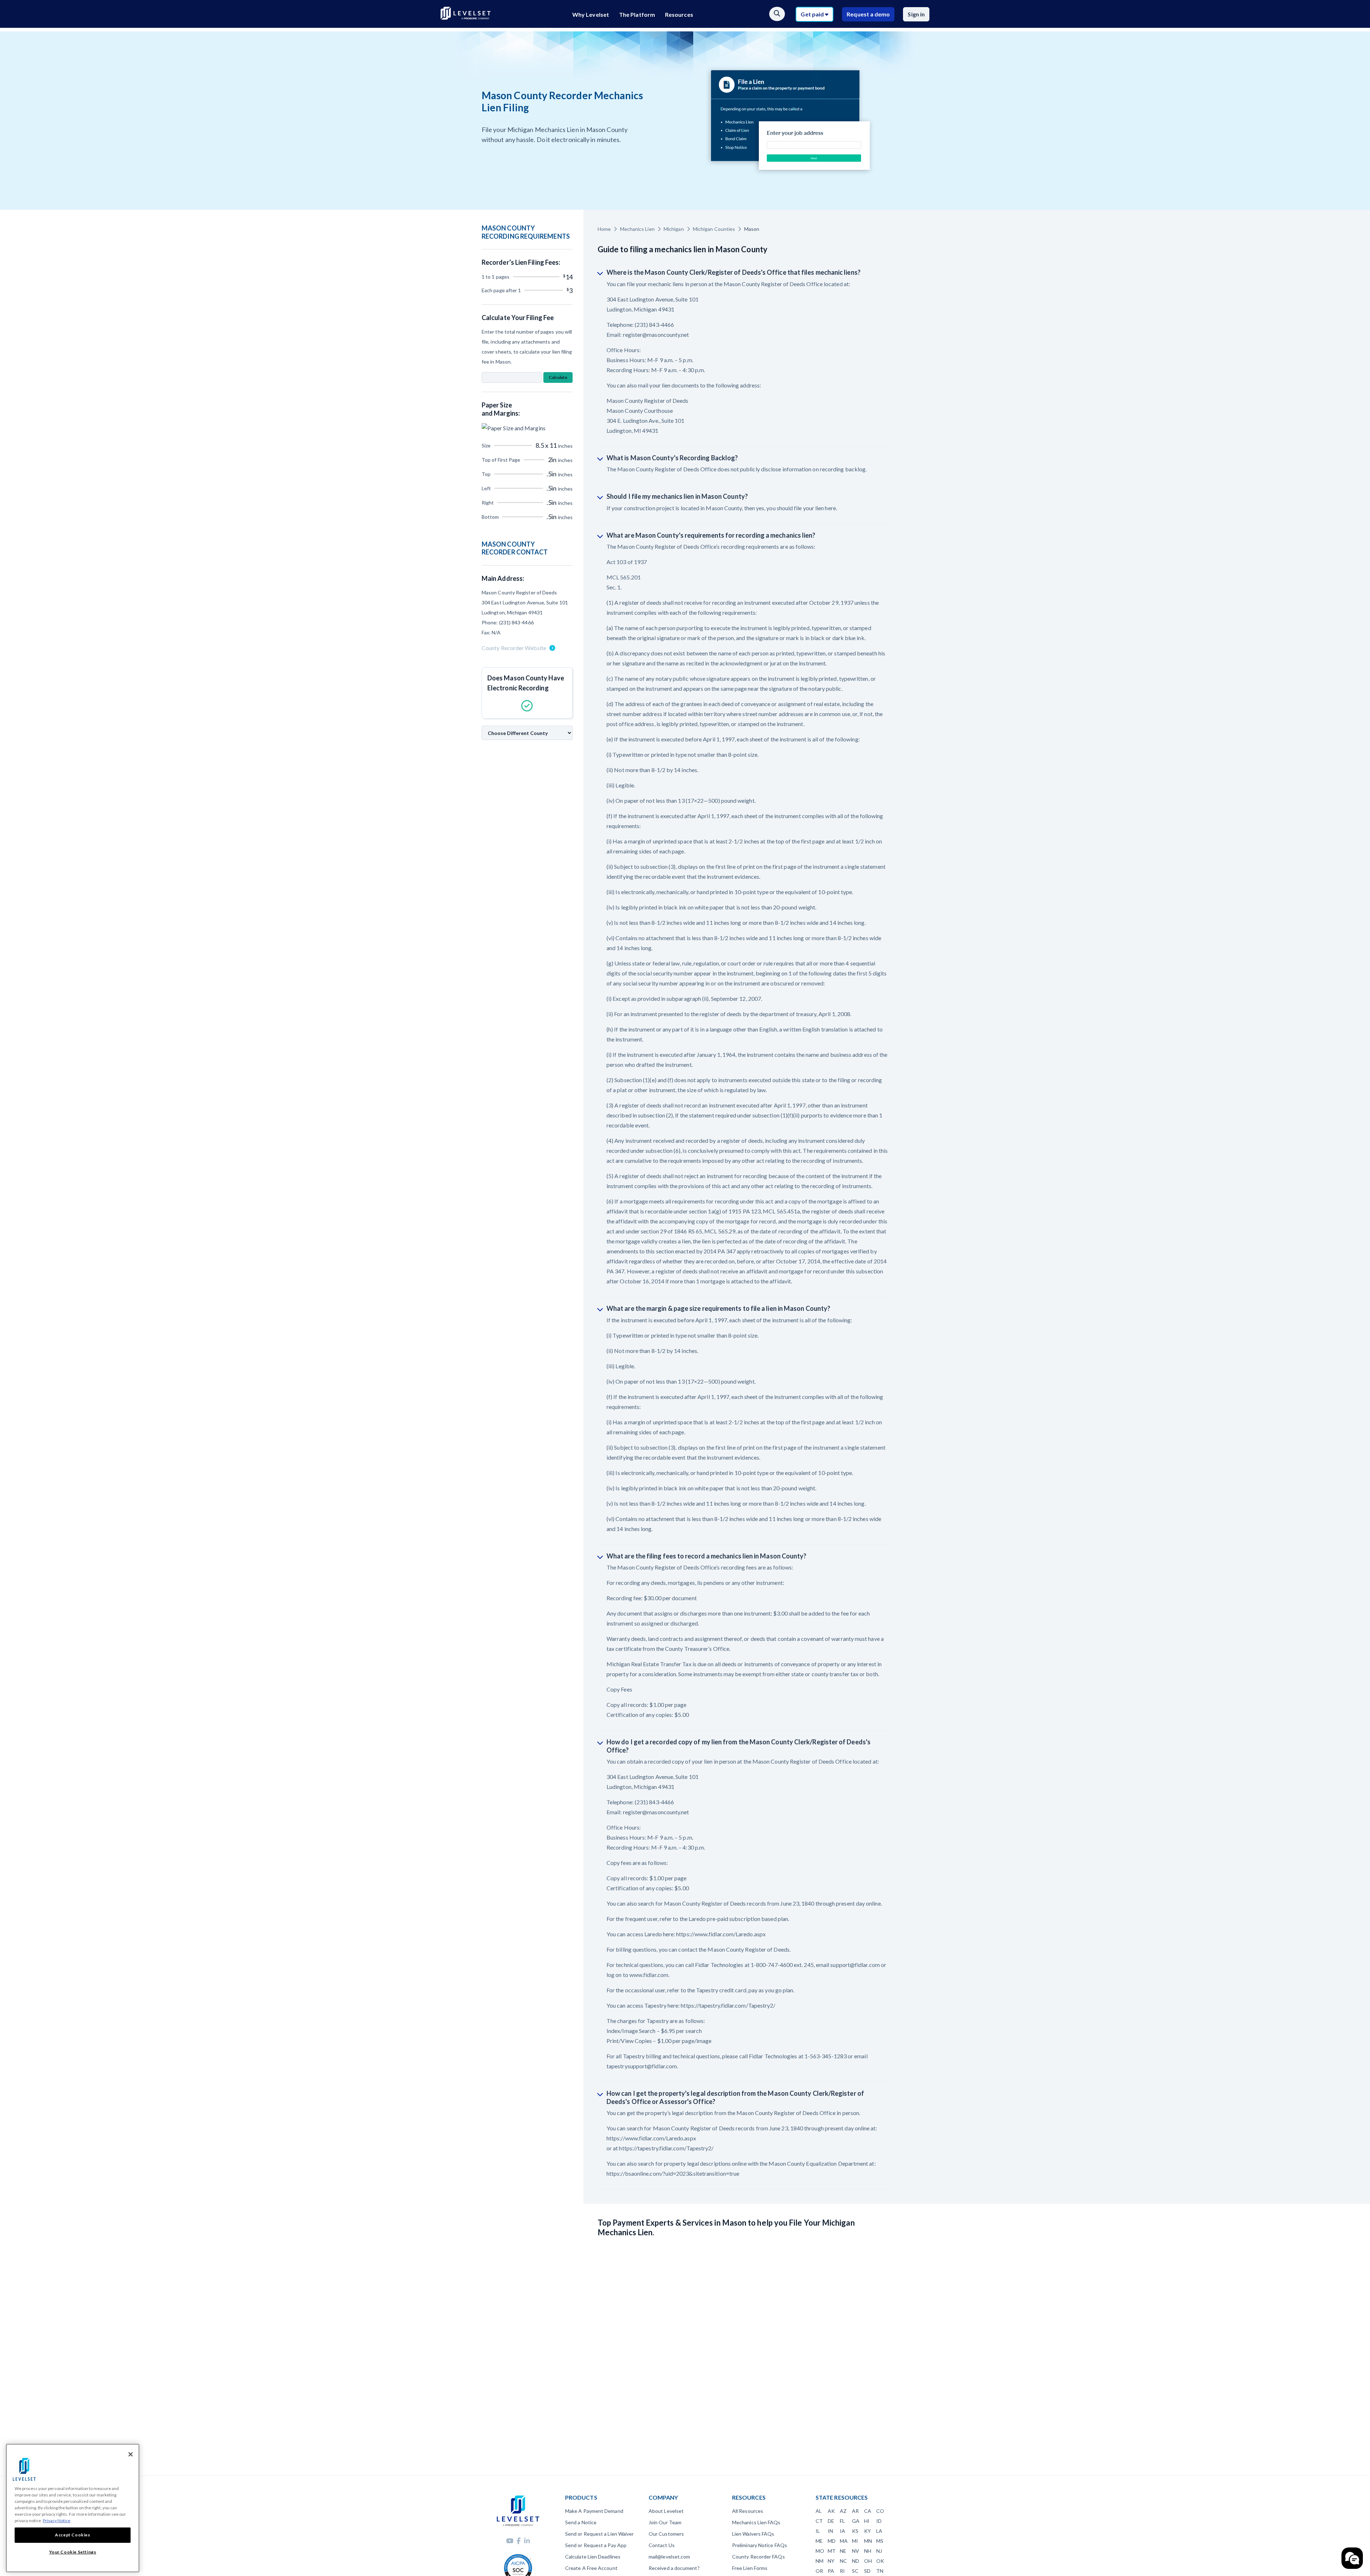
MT (832, 2551)
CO (880, 2511)
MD (832, 2541)
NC (843, 2561)
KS (855, 2531)
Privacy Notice (57, 2521)
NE (843, 2551)
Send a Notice (581, 2522)
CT (819, 2521)
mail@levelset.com (669, 2557)
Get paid (813, 14)
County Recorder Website (514, 648)
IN (830, 2531)
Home (604, 229)
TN (880, 2571)
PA (831, 2571)
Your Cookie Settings (73, 2552)
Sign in (916, 14)
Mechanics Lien (637, 229)
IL (818, 2531)
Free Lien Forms (750, 2568)
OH (868, 2561)
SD (867, 2571)
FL (842, 2521)
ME (819, 2541)
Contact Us (662, 2545)
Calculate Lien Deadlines (593, 2557)
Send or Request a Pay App (596, 2545)
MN (868, 2541)
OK (880, 2561)
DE (831, 2521)
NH (868, 2551)
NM (820, 2561)
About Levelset (666, 2511)
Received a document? (674, 2568)
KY (867, 2531)
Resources (679, 14)
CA (868, 2511)
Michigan (674, 229)
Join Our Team (665, 2522)
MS (880, 2541)
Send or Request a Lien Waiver (599, 2534)
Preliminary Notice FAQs (760, 2545)
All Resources (748, 2511)
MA (844, 2541)
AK (831, 2511)
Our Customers (666, 2534)
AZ (843, 2511)
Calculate (558, 377)
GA (856, 2521)
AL (819, 2511)
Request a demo (868, 14)
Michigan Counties (714, 229)
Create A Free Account (591, 2568)
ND (856, 2561)
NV (856, 2551)
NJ (879, 2551)
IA (843, 2531)
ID (879, 2521)
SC (855, 2571)
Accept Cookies (72, 2535)
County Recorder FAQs (758, 2557)
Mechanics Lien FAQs (756, 2522)
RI (842, 2571)
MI (855, 2541)
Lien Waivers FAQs (753, 2534)
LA (879, 2531)
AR (855, 2511)
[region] (73, 2508)
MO (820, 2551)
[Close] (131, 2454)
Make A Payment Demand (594, 2511)
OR (819, 2571)
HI (867, 2521)
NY (831, 2561)
